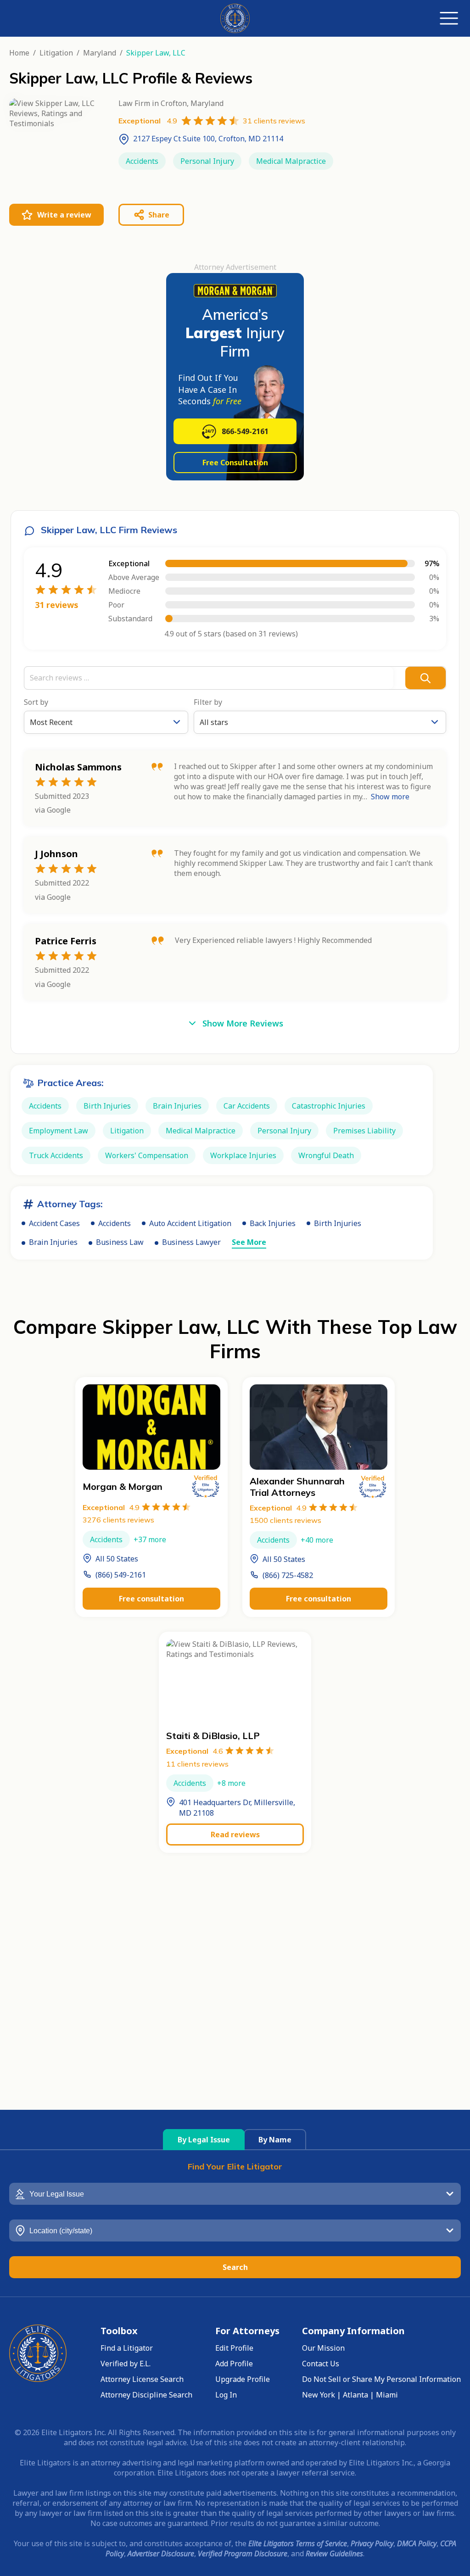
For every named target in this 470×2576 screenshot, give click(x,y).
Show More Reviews (243, 1023)
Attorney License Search (142, 2379)
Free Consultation (235, 463)
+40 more (317, 1540)
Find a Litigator (127, 2348)
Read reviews (235, 1834)
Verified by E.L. (126, 2364)
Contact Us (321, 2364)
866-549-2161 (245, 431)
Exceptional (111, 1507)
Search (235, 2267)
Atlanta (355, 2395)
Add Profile (234, 2364)
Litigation (56, 53)
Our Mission (323, 2348)
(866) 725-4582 (288, 1575)
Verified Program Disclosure (243, 2554)
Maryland (100, 53)
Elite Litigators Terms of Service (298, 2543)
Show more (390, 797)
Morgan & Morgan (123, 1486)
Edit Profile (234, 2348)
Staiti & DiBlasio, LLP (213, 1736)
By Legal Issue (204, 2140)
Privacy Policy (372, 2543)
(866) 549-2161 (121, 1575)
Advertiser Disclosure (161, 2554)
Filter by (208, 702)
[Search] (425, 678)
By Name (275, 2140)
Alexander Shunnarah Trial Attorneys (297, 1487)
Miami (387, 2395)
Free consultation (151, 1599)
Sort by (36, 702)
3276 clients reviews (118, 1520)
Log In (226, 2395)
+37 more (150, 1539)
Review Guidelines (334, 2554)
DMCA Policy (417, 2543)
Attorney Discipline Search (146, 2395)
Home (19, 53)
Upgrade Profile (243, 2379)
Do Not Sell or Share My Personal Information (381, 2379)
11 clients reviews (197, 1764)
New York (319, 2395)
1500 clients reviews (285, 1520)
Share (159, 215)
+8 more (231, 1783)
